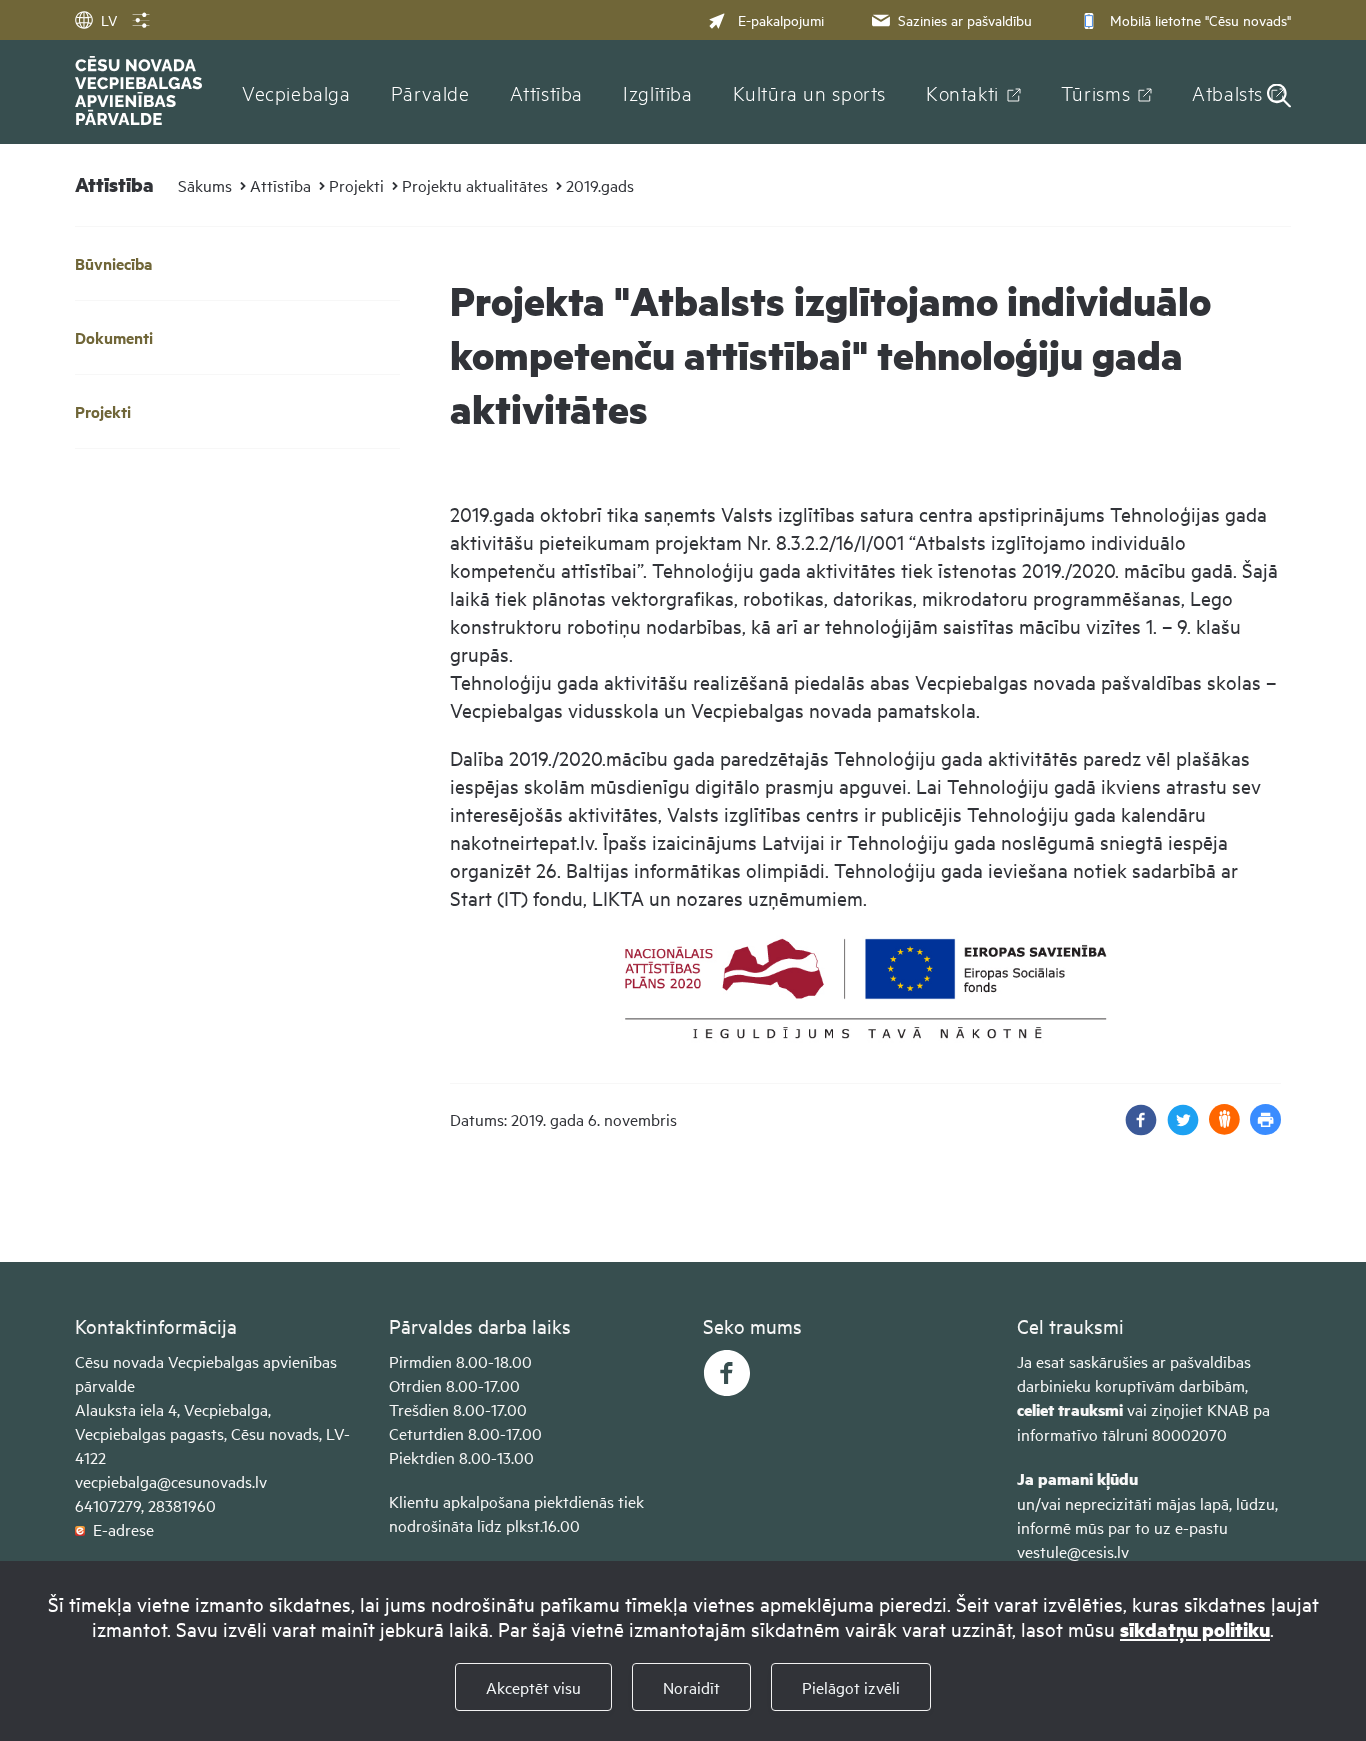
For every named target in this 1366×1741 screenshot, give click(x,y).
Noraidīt (691, 1687)
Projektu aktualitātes (475, 185)
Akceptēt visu (533, 1687)
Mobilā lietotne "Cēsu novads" (1200, 19)
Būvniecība (113, 263)
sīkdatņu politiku (1195, 1629)
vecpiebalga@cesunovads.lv (171, 1481)
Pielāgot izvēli (851, 1687)
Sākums (205, 185)
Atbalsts (1227, 92)
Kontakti (962, 92)
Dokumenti (114, 337)
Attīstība (547, 92)
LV (109, 19)
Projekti (356, 185)
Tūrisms (1095, 92)
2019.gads (600, 185)
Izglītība (658, 92)
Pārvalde (430, 92)
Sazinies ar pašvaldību (965, 19)
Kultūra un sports (809, 92)
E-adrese (119, 1529)
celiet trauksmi (1070, 1409)
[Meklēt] (1279, 97)
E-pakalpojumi (781, 19)
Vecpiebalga (296, 92)
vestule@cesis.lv (1073, 1551)
